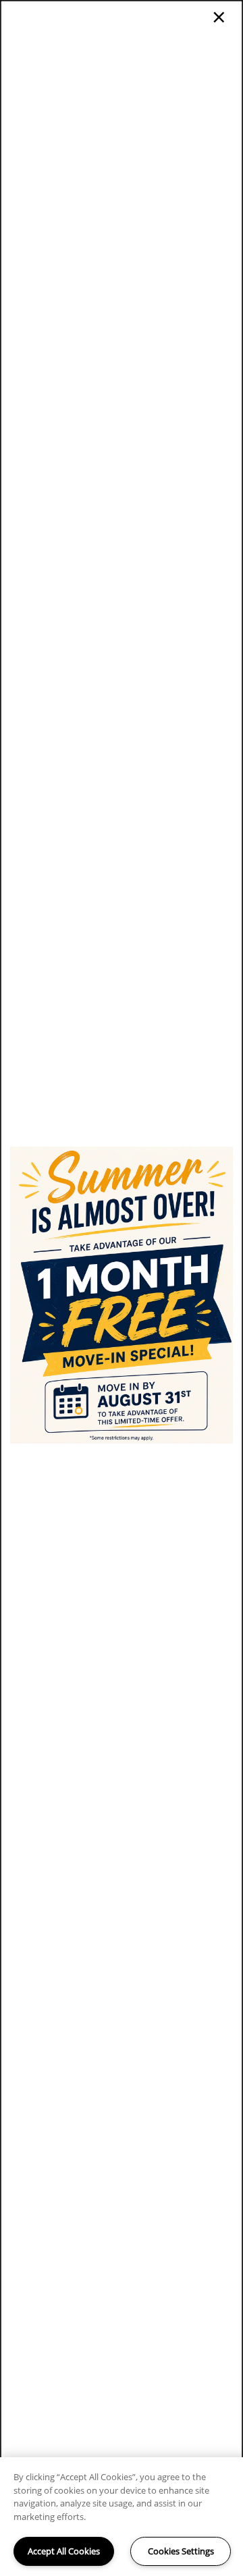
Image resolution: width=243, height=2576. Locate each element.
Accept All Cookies (64, 2551)
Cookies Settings (181, 2551)
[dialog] (122, 1288)
